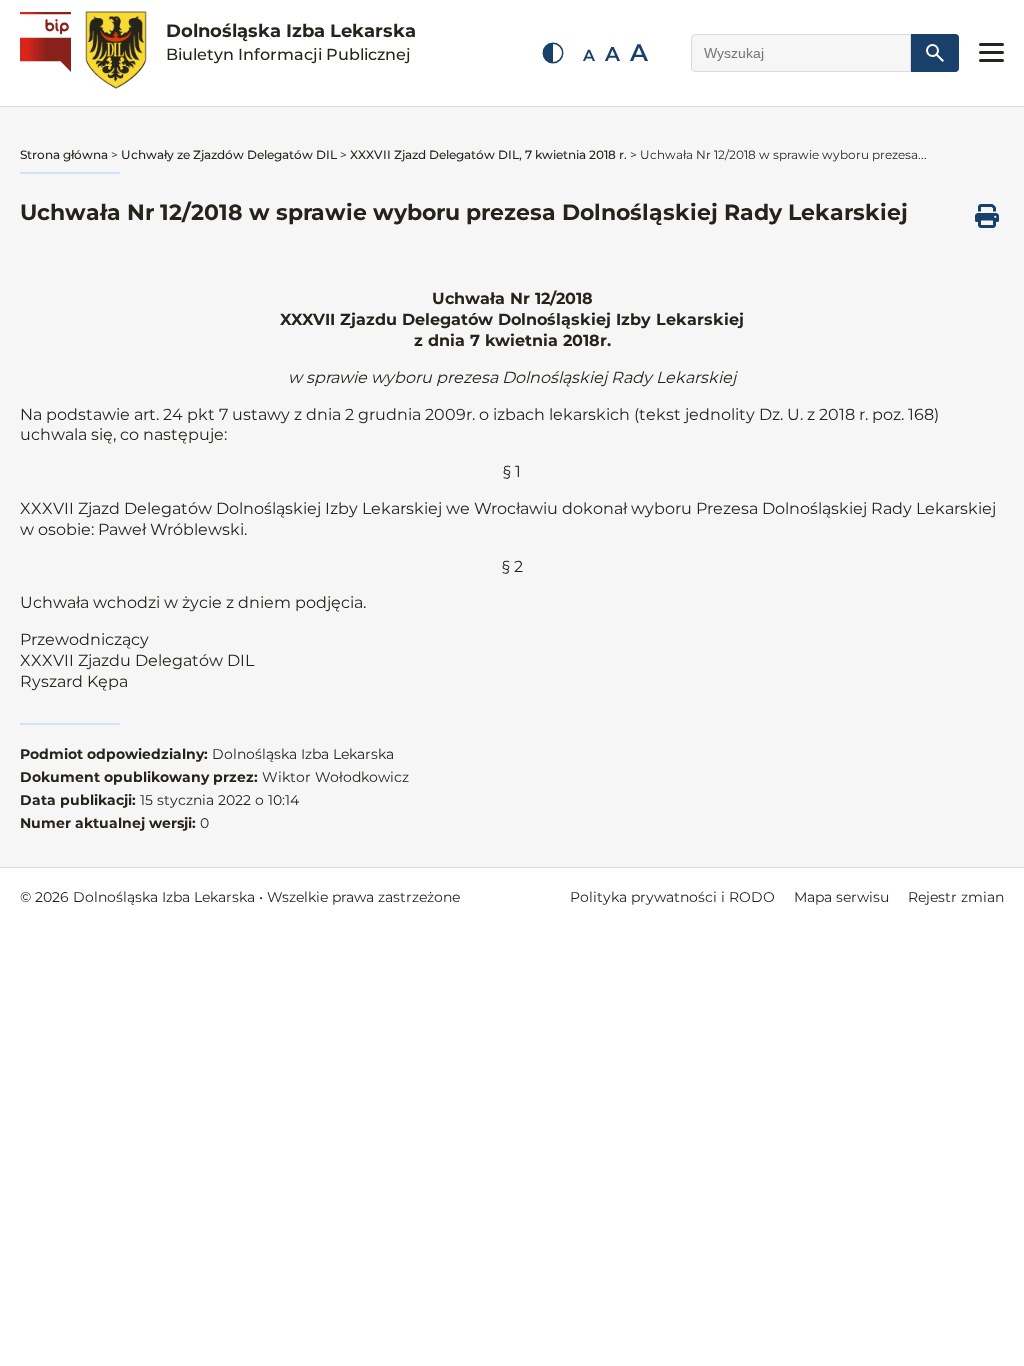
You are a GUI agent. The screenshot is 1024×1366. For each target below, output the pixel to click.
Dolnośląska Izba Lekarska (291, 42)
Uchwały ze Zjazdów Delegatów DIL (229, 154)
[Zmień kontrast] (553, 53)
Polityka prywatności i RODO (672, 897)
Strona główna (64, 154)
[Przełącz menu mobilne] (991, 52)
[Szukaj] (935, 53)
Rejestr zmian (956, 897)
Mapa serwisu (841, 897)
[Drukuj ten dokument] (987, 216)
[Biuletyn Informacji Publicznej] (48, 53)
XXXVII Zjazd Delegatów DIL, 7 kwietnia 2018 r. (488, 154)
